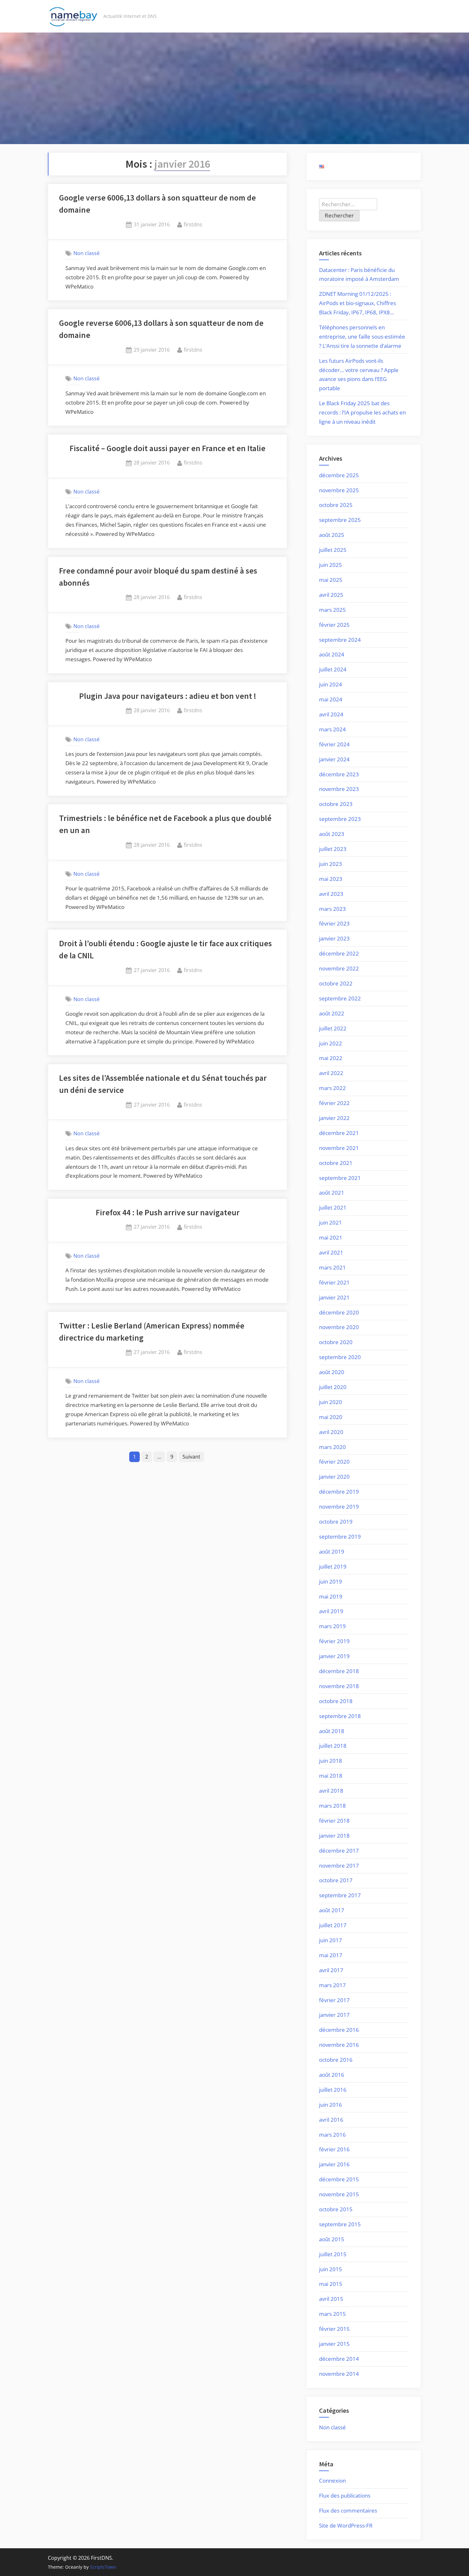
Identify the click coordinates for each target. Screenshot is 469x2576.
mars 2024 (332, 729)
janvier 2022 (334, 1118)
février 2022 (334, 1103)
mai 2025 (331, 580)
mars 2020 (332, 1447)
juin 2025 (331, 565)
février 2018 (334, 1821)
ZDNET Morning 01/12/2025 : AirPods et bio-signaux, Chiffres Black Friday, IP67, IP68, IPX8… (357, 303)
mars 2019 (332, 1626)
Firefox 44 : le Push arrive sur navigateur (168, 1212)
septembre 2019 (340, 1537)
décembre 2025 (339, 475)
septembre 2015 (340, 2224)
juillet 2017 (333, 1925)
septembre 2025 (340, 520)
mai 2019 (331, 1596)
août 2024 (332, 654)
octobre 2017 (336, 1880)
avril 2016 (331, 2120)
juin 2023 (331, 864)
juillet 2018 (333, 1746)
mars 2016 (332, 2135)
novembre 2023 (339, 789)
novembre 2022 (339, 968)
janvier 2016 (334, 2164)
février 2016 (334, 2149)
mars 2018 (332, 1806)
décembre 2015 (339, 2179)
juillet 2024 (333, 669)
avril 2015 (331, 2299)
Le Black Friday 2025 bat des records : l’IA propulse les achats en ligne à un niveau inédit (362, 412)
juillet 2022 (333, 1028)
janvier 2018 (334, 1836)
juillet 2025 (333, 550)
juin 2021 (331, 1222)
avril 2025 (331, 595)
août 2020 (332, 1372)
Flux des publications (345, 2495)
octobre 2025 (336, 505)
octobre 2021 (336, 1163)
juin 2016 (331, 2105)
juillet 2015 (333, 2254)
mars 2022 (332, 1088)
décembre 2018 (339, 1671)
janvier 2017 (334, 2015)
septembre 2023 (340, 819)
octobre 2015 (336, 2209)
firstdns (193, 224)
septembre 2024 (340, 640)
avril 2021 (331, 1252)
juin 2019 (331, 1581)
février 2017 (334, 2000)
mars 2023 (332, 909)
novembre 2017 (339, 1866)
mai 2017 (331, 1955)
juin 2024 (331, 684)
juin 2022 (331, 1043)
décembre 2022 (339, 953)
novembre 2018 (339, 1686)
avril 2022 (331, 1073)
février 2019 (334, 1641)
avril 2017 (331, 1970)
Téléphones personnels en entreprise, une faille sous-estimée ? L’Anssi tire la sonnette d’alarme (362, 337)
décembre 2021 (339, 1133)
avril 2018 (331, 1791)
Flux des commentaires (348, 2510)
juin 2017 (331, 1940)
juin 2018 (331, 1761)
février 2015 (334, 2329)
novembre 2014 (339, 2374)
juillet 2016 (333, 2090)
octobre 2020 (336, 1342)
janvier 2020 (334, 1477)
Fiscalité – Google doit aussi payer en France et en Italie (167, 448)
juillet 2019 (333, 1566)
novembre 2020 (339, 1327)
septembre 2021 (340, 1178)
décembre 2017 (339, 1851)
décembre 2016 (339, 2030)
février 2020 (334, 1462)
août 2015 (332, 2239)
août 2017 (332, 1910)
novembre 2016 (339, 2045)
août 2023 (332, 834)
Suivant (191, 1457)
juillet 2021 (333, 1207)
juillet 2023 (333, 849)
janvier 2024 (334, 759)
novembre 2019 (339, 1507)
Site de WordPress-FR (346, 2525)
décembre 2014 (339, 2359)
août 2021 (332, 1193)
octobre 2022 (336, 983)
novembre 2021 (339, 1148)
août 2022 (332, 1013)
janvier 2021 (334, 1297)
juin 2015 (331, 2269)
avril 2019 (331, 1611)
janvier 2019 (334, 1656)
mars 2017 (332, 1985)
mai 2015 (331, 2284)
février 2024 (334, 744)
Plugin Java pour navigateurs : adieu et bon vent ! (168, 696)
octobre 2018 (336, 1701)
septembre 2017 (340, 1895)
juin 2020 (331, 1402)
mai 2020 (331, 1417)
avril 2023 (331, 894)
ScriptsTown (103, 2567)
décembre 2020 (339, 1312)
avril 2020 (331, 1432)
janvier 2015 (334, 2344)
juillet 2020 (333, 1387)
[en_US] (322, 166)
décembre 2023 (339, 774)
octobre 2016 (336, 2060)
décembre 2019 (339, 1492)
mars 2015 (332, 2314)
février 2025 (334, 625)
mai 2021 (331, 1237)
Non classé (86, 253)
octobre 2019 (336, 1522)
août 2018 (332, 1731)
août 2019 (332, 1551)
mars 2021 (332, 1267)
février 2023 (334, 923)
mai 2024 (331, 699)
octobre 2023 (336, 804)
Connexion (332, 2481)
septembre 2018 (340, 1716)
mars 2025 (332, 610)
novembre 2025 (339, 490)
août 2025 (332, 535)
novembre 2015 (339, 2194)
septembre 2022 (340, 998)
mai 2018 (331, 1776)
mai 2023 (331, 879)
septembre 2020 (340, 1357)
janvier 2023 (334, 938)
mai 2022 (331, 1058)
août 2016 (332, 2075)
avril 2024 (331, 714)
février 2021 (334, 1282)
